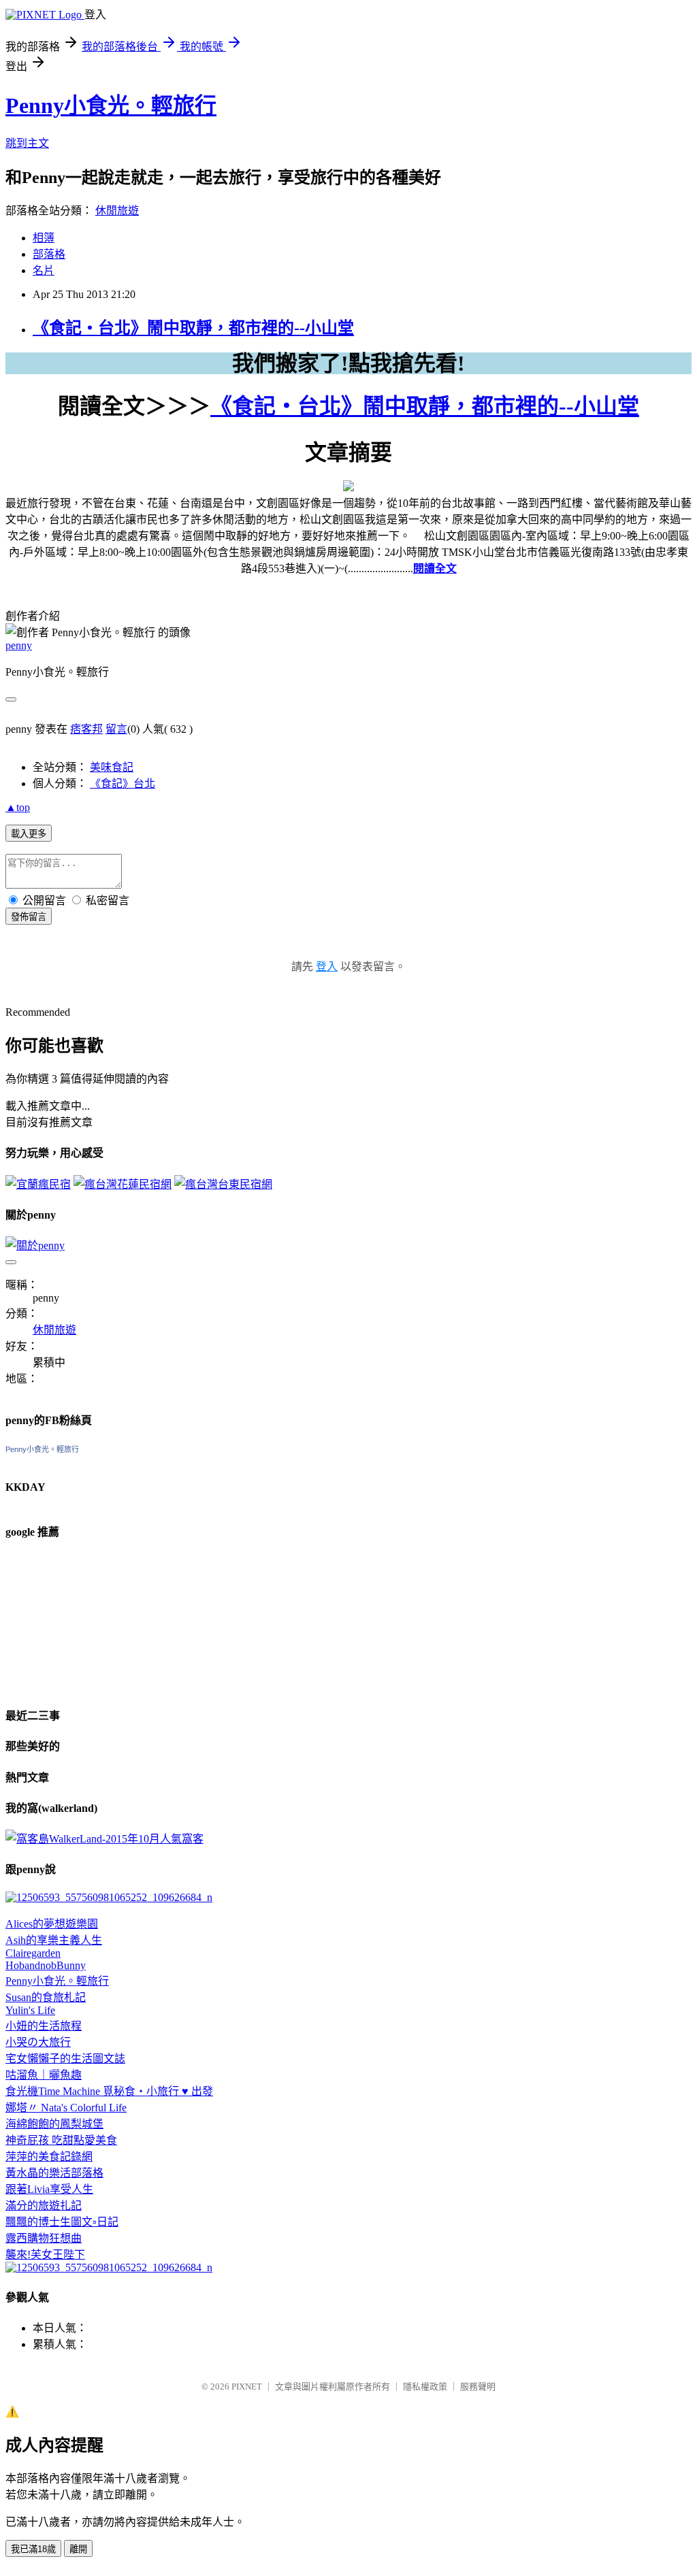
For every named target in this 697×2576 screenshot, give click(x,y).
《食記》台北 (123, 783)
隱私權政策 (425, 2387)
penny (19, 645)
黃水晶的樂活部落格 (54, 2173)
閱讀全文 (435, 568)
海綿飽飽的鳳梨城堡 (54, 2124)
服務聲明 (478, 2387)
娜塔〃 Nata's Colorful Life (66, 2108)
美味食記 (112, 767)
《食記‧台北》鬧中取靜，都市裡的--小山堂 (193, 328)
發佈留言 (29, 917)
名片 (44, 270)
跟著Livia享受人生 (49, 2189)
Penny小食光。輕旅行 (111, 105)
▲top (18, 807)
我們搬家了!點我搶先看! (348, 363)
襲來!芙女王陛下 (45, 2255)
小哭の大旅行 (38, 2042)
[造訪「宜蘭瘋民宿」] (38, 1184)
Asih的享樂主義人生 (54, 1940)
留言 (116, 729)
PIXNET (247, 2387)
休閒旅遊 (117, 211)
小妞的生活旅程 (44, 2026)
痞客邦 (86, 729)
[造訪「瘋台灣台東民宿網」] (223, 1184)
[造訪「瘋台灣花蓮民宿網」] (123, 1184)
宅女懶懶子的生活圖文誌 (65, 2059)
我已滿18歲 (33, 2549)
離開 (78, 2549)
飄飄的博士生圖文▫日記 (62, 2222)
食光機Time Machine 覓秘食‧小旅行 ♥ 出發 (109, 2091)
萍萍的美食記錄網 (49, 2157)
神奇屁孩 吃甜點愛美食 (61, 2140)
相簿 (44, 238)
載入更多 (29, 834)
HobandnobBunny (46, 1965)
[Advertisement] (74, 1621)
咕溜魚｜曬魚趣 (44, 2075)
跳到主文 (27, 143)
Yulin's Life (30, 2010)
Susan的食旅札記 (46, 1997)
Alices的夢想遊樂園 (52, 1924)
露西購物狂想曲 (44, 2238)
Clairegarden (33, 1953)
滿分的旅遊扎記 (44, 2206)
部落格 (49, 254)
